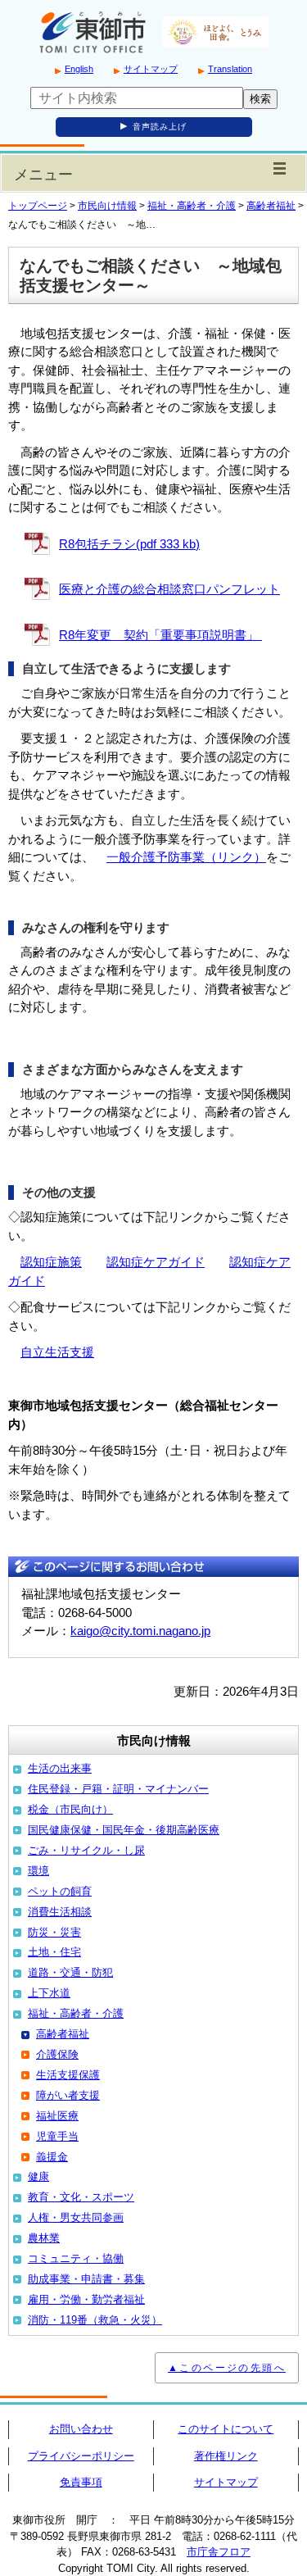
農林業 (44, 2238)
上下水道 (49, 1993)
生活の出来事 (60, 1768)
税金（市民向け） (70, 1809)
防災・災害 (54, 1932)
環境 (38, 1871)
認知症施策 (51, 1262)
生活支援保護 (68, 2075)
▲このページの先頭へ (227, 2368)
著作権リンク (226, 2456)
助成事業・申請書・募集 (86, 2279)
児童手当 (57, 2136)
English (79, 69)
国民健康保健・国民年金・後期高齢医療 (124, 1830)
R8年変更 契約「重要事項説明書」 (160, 635)
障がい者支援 (68, 2095)
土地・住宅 (54, 1952)
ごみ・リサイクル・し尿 (86, 1850)
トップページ (38, 206)
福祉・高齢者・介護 (192, 206)
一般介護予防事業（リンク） (186, 857)
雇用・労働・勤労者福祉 (86, 2299)
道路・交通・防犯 (70, 1972)
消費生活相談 (60, 1912)
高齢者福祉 (271, 206)
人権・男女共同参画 (76, 2217)
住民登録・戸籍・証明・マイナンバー (118, 1789)
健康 (38, 2176)
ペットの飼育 (60, 1891)
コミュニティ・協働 (76, 2258)
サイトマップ (151, 69)
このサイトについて (226, 2429)
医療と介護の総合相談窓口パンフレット (169, 589)
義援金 (52, 2157)
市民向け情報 (107, 206)
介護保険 (57, 2054)
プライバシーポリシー (81, 2456)
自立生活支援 (57, 1352)
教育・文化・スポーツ (81, 2197)
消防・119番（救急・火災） (95, 2320)
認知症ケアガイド (156, 1262)
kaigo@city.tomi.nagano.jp (140, 1631)
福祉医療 (57, 2116)
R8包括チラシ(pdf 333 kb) (129, 544)
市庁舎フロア (219, 2552)
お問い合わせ (81, 2429)
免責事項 (81, 2482)
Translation (230, 69)
